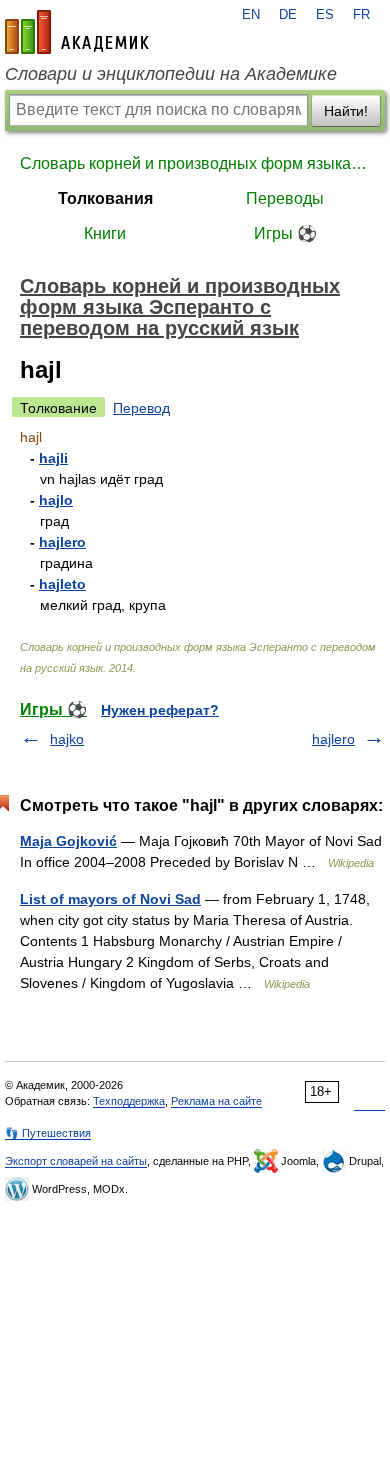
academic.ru (77, 32)
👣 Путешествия (48, 1133)
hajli (53, 458)
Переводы (285, 198)
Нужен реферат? (160, 710)
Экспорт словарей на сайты (76, 1161)
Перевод (141, 408)
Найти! (346, 111)
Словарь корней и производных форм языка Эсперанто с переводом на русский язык (195, 163)
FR (361, 15)
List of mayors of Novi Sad (110, 899)
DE (288, 15)
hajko (67, 739)
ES (325, 15)
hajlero (62, 542)
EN (251, 15)
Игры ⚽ (285, 233)
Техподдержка (129, 1101)
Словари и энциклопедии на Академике (171, 74)
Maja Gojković (68, 841)
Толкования (105, 198)
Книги (105, 233)
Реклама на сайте (216, 1101)
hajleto (62, 584)
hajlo (56, 500)
